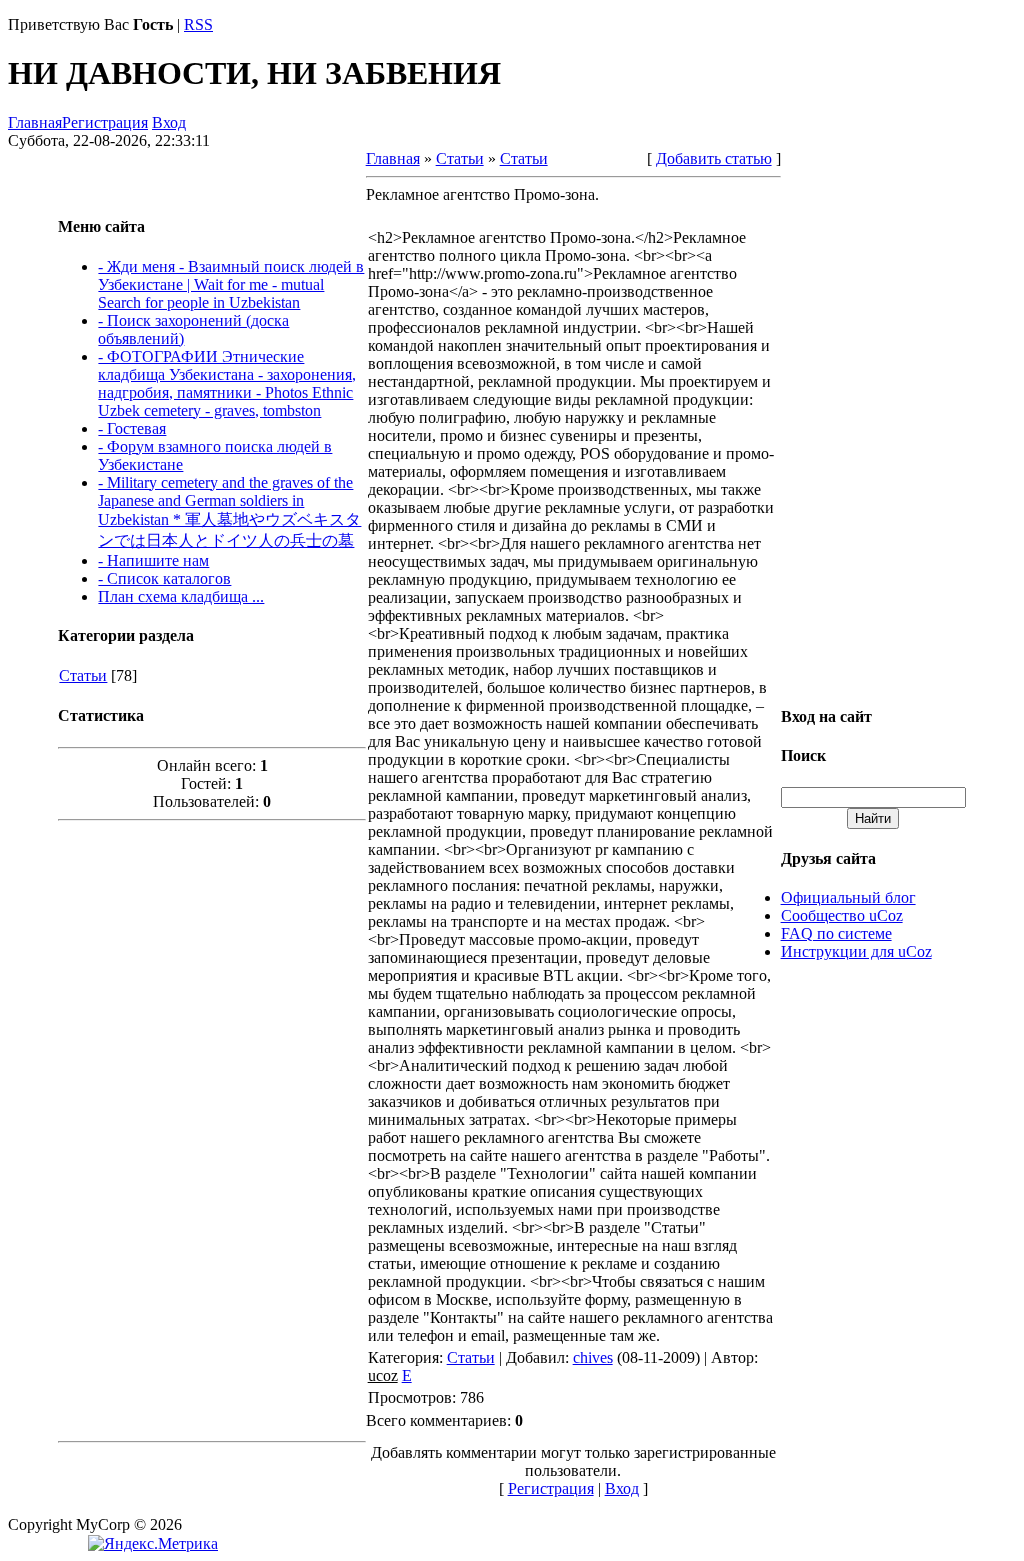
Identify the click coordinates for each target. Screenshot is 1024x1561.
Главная (35, 122)
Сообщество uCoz (842, 915)
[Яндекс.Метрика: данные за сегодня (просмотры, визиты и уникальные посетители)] (153, 1544)
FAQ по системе (836, 933)
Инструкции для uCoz (856, 951)
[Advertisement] (212, 1129)
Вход (169, 122)
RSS (198, 24)
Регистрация (105, 122)
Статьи (83, 675)
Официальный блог (848, 897)
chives (593, 1357)
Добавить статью (714, 158)
